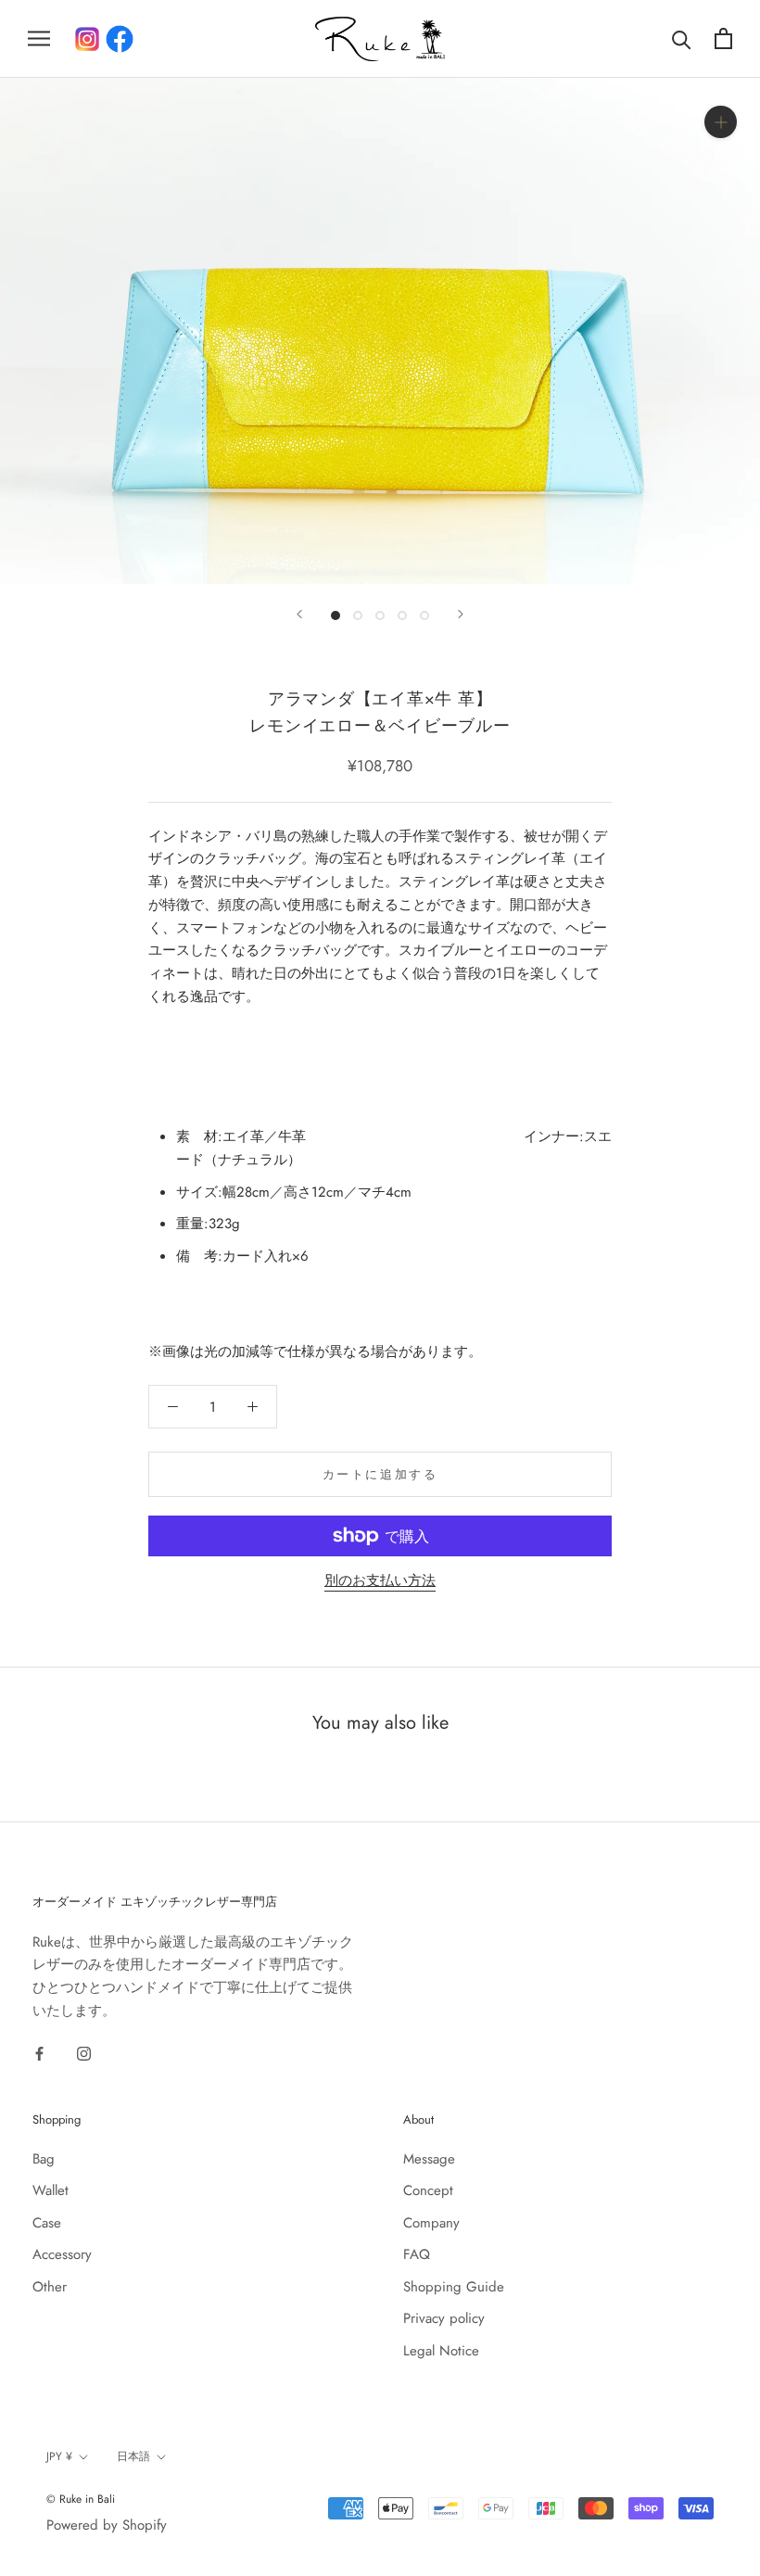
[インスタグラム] (87, 39)
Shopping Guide (454, 2287)
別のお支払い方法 (380, 1580)
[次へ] (461, 614)
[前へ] (299, 614)
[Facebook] (120, 39)
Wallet (51, 2190)
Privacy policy (444, 2318)
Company (431, 2223)
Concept (428, 2190)
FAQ (417, 2254)
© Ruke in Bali (81, 2499)
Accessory (62, 2254)
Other (50, 2287)
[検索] (682, 38)
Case (47, 2223)
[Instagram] (84, 2053)
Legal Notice (441, 2351)
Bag (44, 2159)
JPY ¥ (59, 2456)
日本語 (133, 2456)
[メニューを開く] (39, 38)
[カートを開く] (723, 38)
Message (429, 2159)
